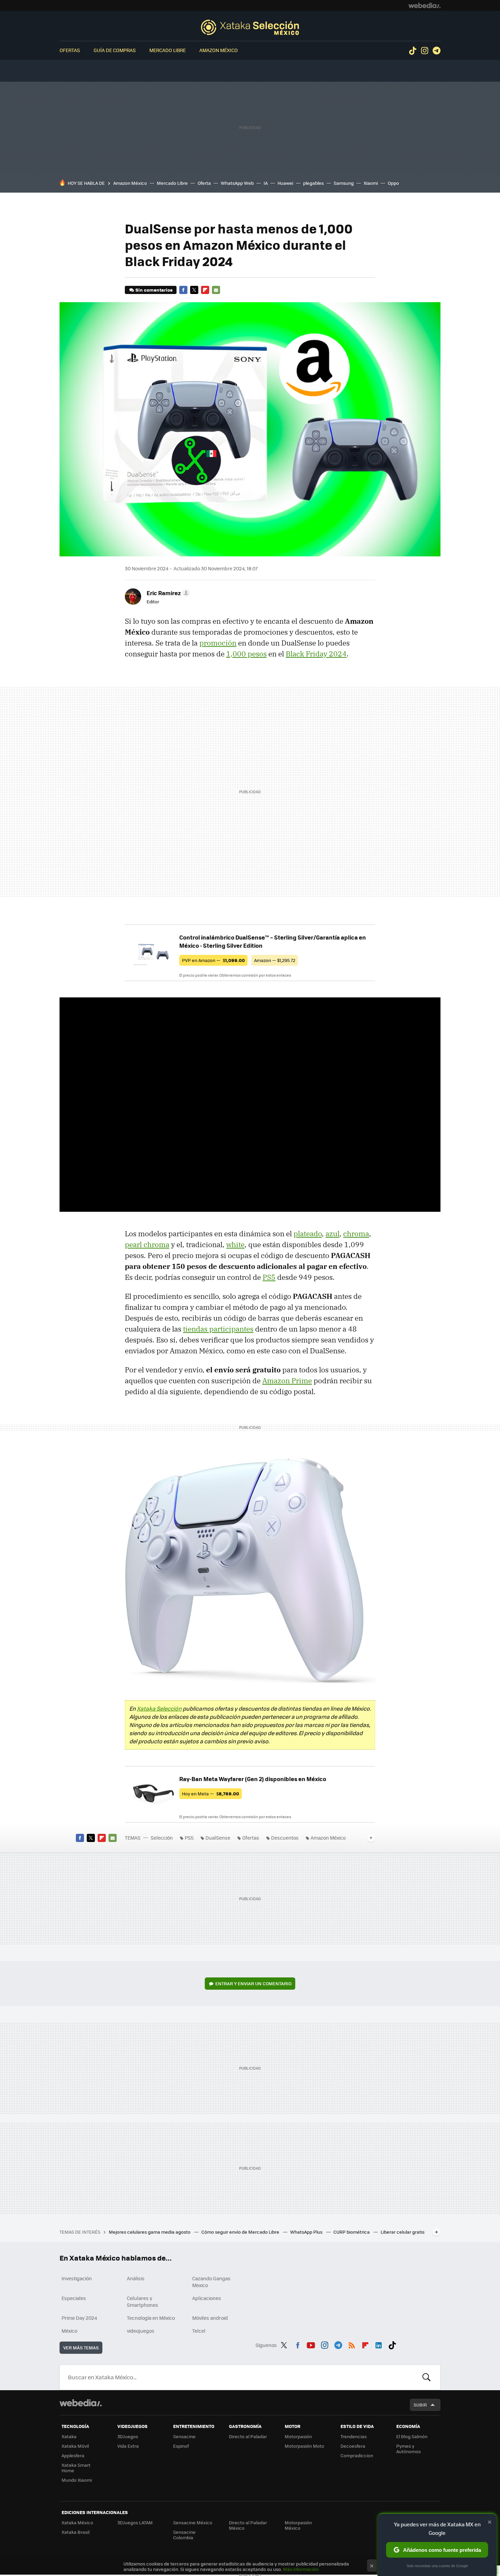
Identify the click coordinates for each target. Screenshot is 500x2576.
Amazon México (219, 50)
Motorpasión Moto (304, 2446)
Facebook (183, 290)
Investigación (77, 2278)
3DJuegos (128, 2436)
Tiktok (413, 51)
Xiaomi (371, 183)
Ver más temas (81, 2347)
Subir (420, 2405)
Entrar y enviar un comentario (253, 1983)
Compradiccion (357, 2455)
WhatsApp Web (237, 183)
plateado (308, 1234)
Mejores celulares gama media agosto (150, 2232)
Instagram (424, 51)
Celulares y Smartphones (143, 2301)
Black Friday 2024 (316, 654)
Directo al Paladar (248, 2436)
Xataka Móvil (75, 2446)
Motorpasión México (298, 2525)
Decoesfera (353, 2446)
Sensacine (184, 2436)
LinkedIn (379, 2344)
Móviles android (210, 2318)
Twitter (194, 290)
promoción (218, 643)
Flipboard (205, 290)
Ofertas (70, 50)
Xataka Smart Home (76, 2468)
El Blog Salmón (412, 2436)
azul (332, 1234)
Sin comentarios (154, 290)
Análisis (136, 2278)
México (69, 2331)
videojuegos (141, 2331)
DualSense (218, 1838)
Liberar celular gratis (403, 2232)
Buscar (427, 2377)
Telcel (199, 2331)
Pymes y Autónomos (409, 2449)
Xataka (69, 2436)
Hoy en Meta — (211, 1794)
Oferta (204, 183)
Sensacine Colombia (184, 2535)
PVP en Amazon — (213, 960)
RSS (352, 2344)
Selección (250, 27)
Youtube (311, 2344)
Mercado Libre (168, 50)
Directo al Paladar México (248, 2525)
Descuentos (285, 1838)
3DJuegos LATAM (135, 2522)
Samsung (344, 183)
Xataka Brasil (76, 2532)
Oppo (393, 183)
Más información (301, 2569)
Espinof (181, 2446)
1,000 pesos (246, 654)
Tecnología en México (151, 2318)
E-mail (216, 290)
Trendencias (354, 2436)
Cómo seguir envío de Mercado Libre (241, 2232)
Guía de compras (115, 50)
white (235, 1244)
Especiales (74, 2298)
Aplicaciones (207, 2298)
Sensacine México (193, 2522)
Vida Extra (128, 2446)
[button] (167, 593)
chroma (356, 1234)
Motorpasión (298, 2436)
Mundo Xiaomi (77, 2480)
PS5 (269, 1277)
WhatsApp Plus (307, 2232)
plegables (313, 183)
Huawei (285, 183)
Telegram (436, 51)
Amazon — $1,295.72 (275, 960)
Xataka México (77, 2522)
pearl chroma (147, 1244)
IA (266, 183)
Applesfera (73, 2455)
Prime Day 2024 (79, 2318)
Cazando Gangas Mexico (211, 2282)
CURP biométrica (352, 2232)
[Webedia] (424, 5)
